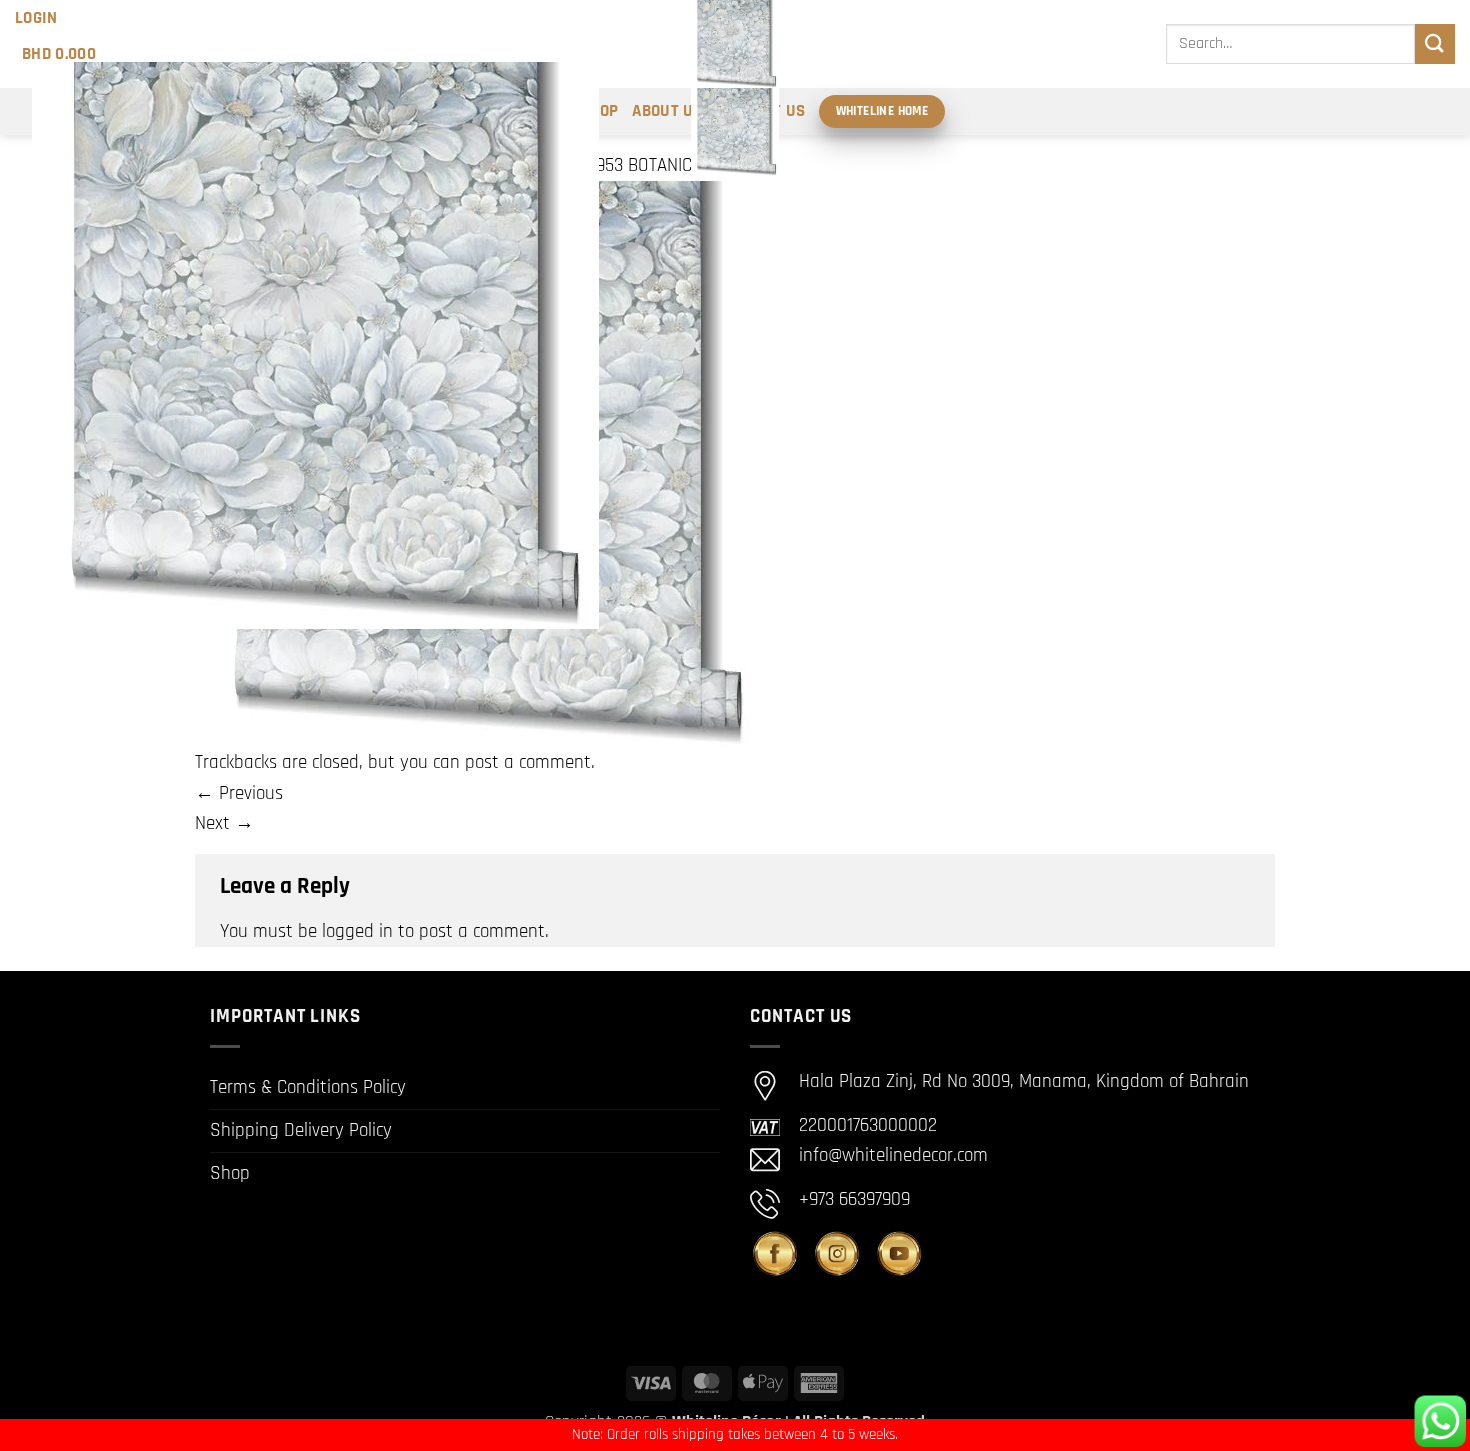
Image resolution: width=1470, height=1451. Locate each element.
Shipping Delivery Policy (301, 1130)
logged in (357, 931)
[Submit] (1435, 43)
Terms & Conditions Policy (308, 1087)
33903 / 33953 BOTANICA (608, 165)
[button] (36, 18)
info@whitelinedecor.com (893, 1155)
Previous (239, 793)
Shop (230, 1173)
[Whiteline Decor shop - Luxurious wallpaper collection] (735, 88)
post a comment (528, 762)
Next (224, 823)
